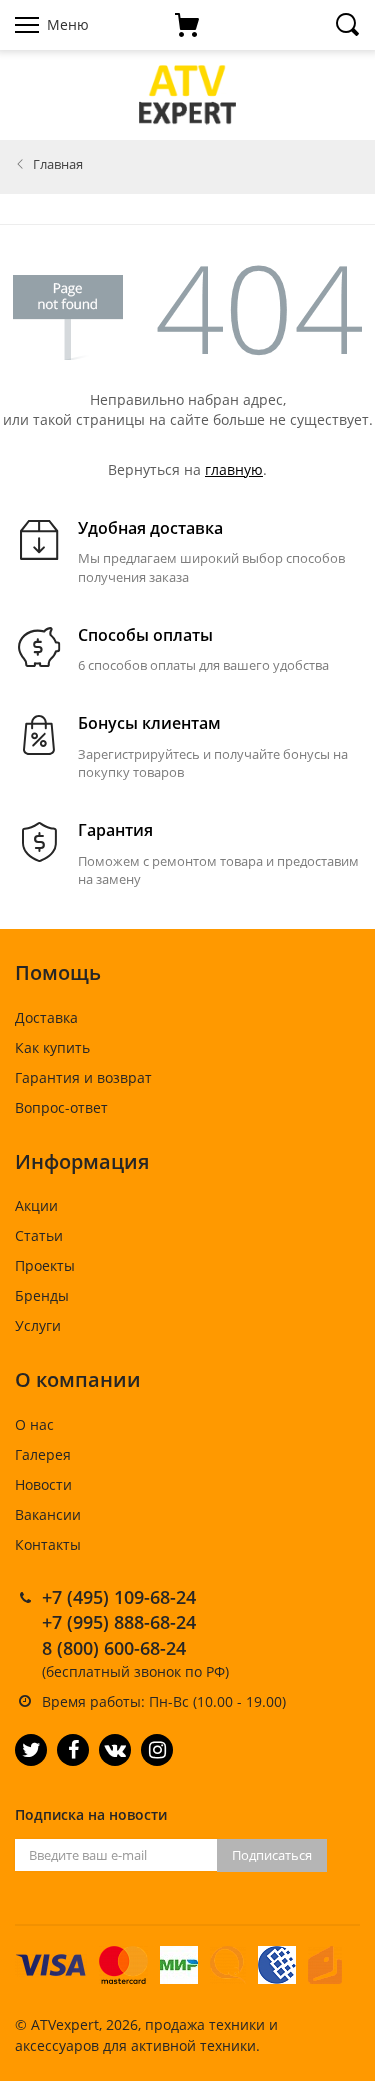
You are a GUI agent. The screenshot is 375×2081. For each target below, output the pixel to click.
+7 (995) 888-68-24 (119, 1622)
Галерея (43, 1454)
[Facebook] (73, 1750)
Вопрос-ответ (61, 1107)
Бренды (42, 1295)
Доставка (46, 1017)
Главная (58, 164)
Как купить (52, 1047)
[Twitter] (31, 1750)
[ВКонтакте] (115, 1750)
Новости (43, 1484)
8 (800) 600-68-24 (114, 1648)
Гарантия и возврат (83, 1077)
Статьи (39, 1235)
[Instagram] (157, 1750)
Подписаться (272, 1855)
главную (234, 469)
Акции (36, 1205)
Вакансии (48, 1514)
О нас (34, 1424)
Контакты (48, 1544)
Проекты (45, 1265)
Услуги (38, 1325)
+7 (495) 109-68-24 (119, 1597)
